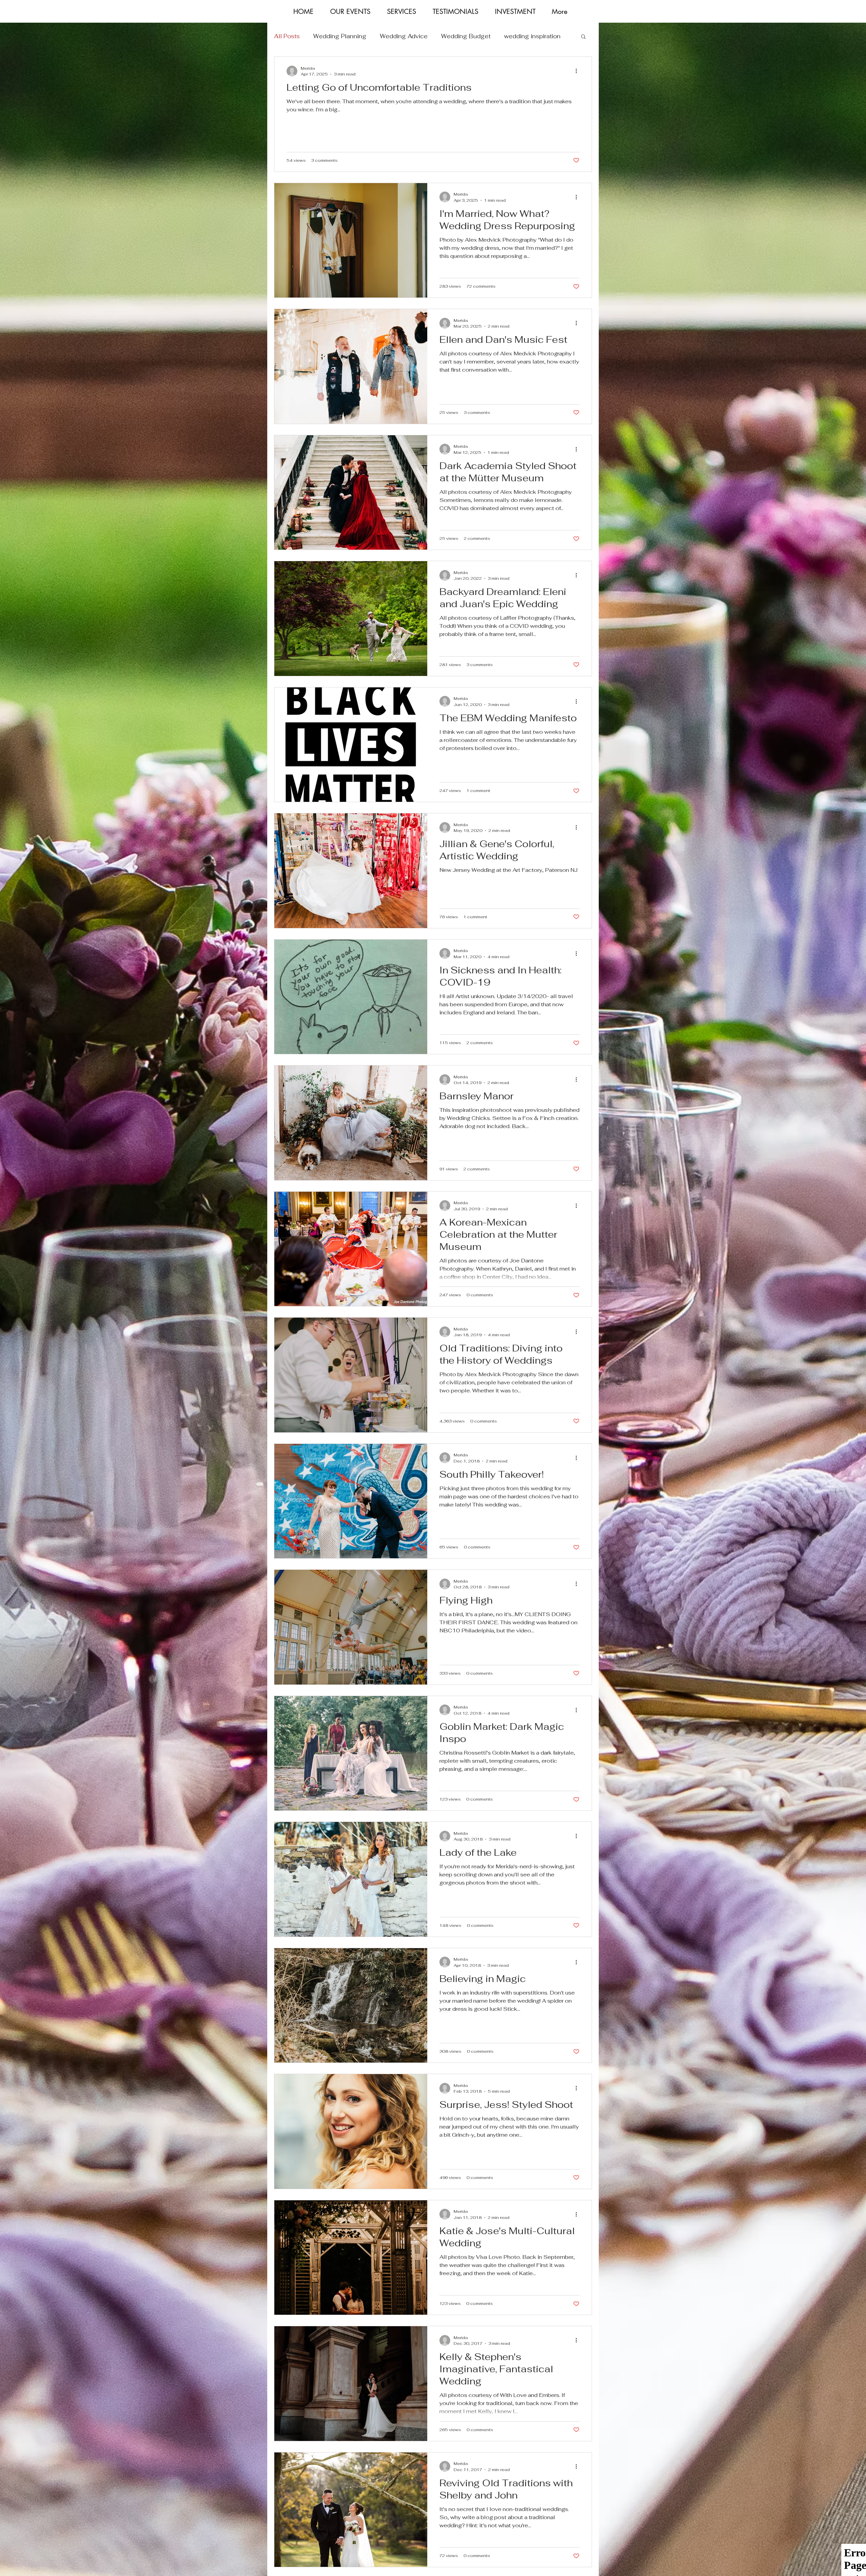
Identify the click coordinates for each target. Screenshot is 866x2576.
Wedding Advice (404, 36)
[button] (583, 37)
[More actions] (578, 71)
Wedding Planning (340, 36)
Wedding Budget (466, 36)
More (511, 36)
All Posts (287, 36)
